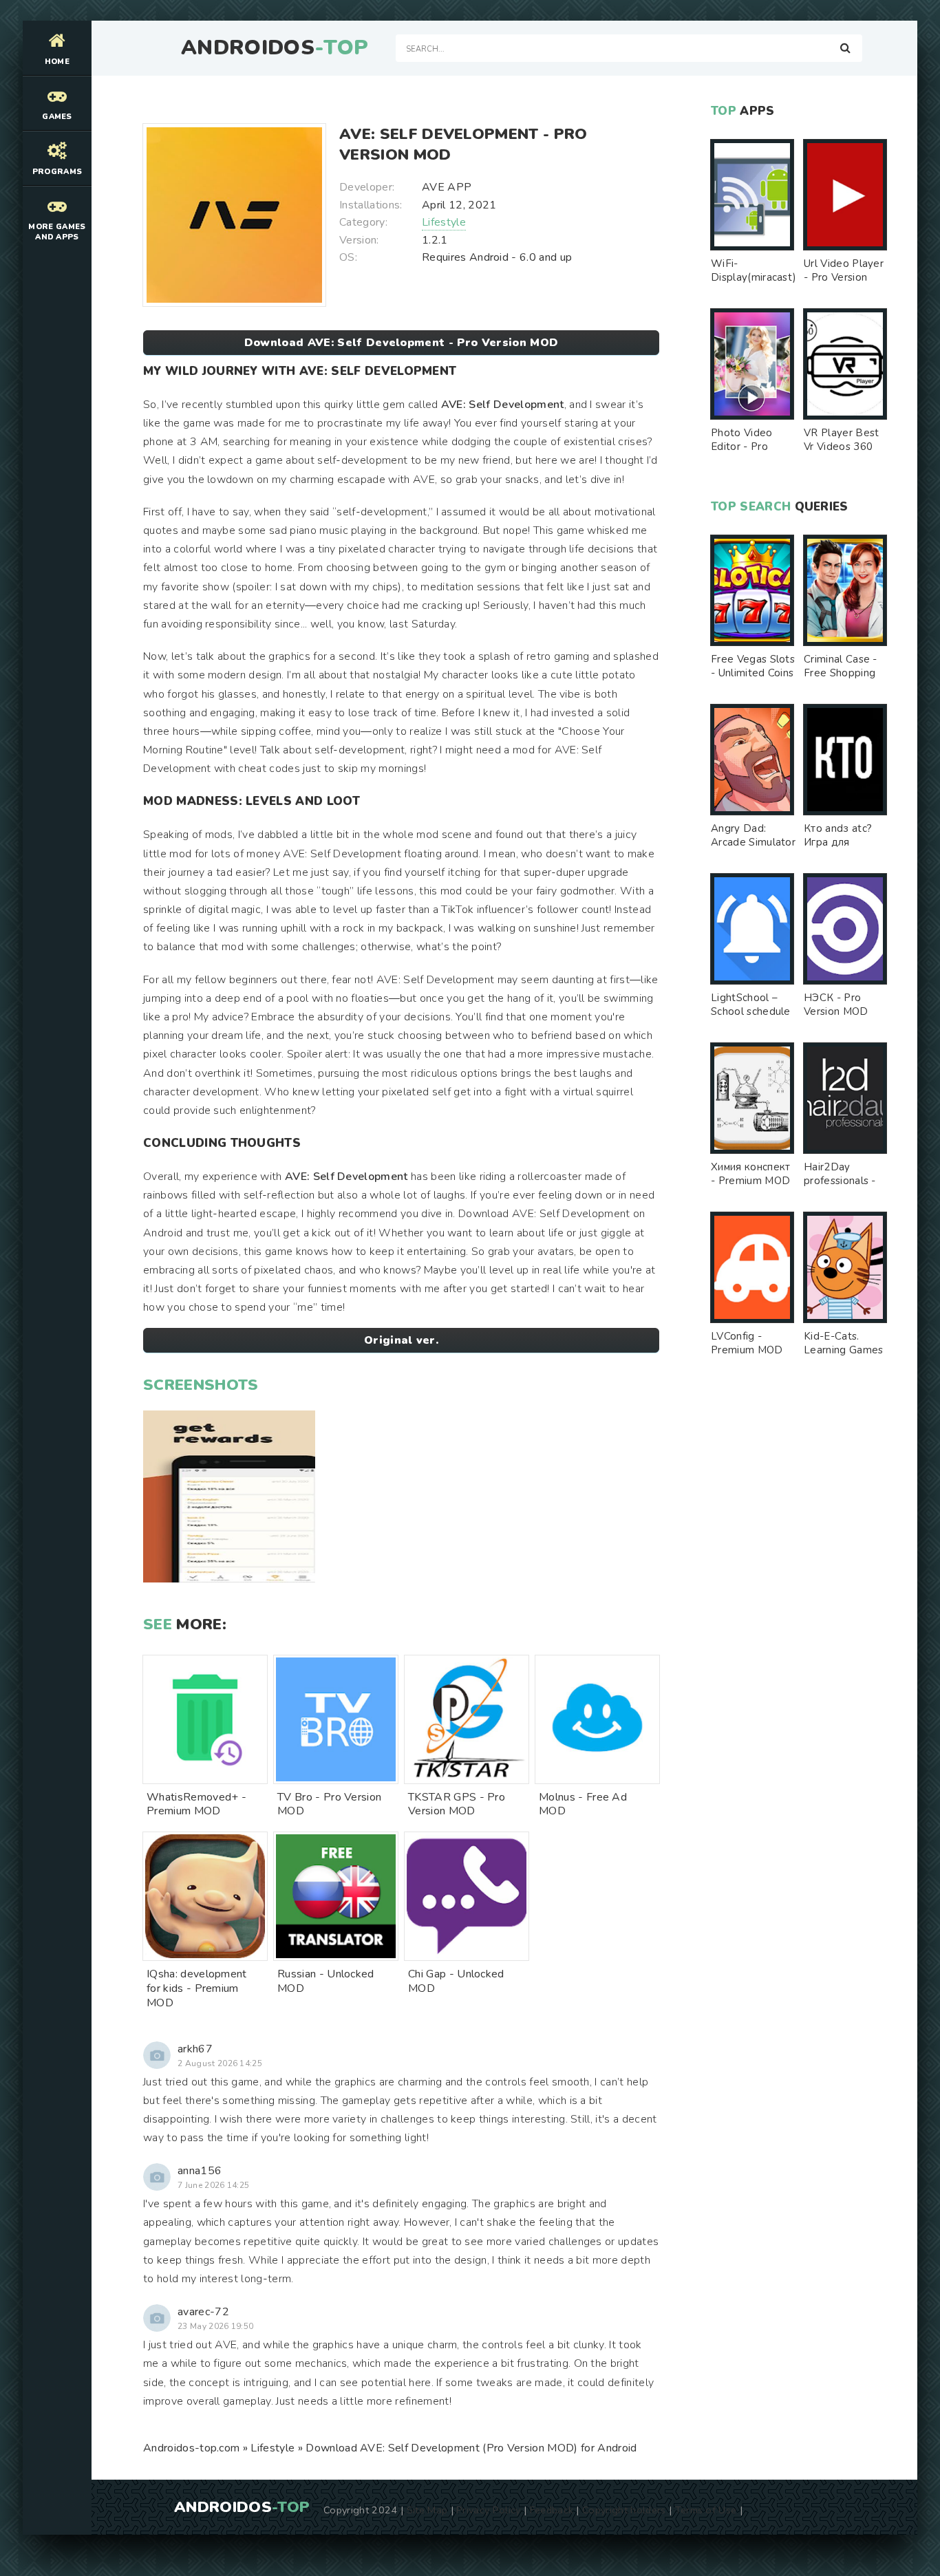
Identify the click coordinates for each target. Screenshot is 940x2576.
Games (57, 117)
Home (57, 62)
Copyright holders (624, 2510)
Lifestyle (444, 222)
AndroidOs (275, 48)
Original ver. (401, 1340)
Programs (57, 172)
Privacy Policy (488, 2510)
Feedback (552, 2510)
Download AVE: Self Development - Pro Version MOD (401, 343)
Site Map (427, 2510)
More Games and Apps (57, 232)
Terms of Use (706, 2510)
